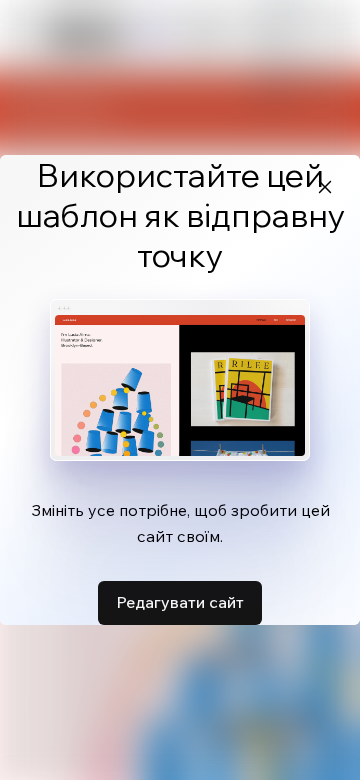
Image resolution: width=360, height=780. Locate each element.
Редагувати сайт (180, 602)
